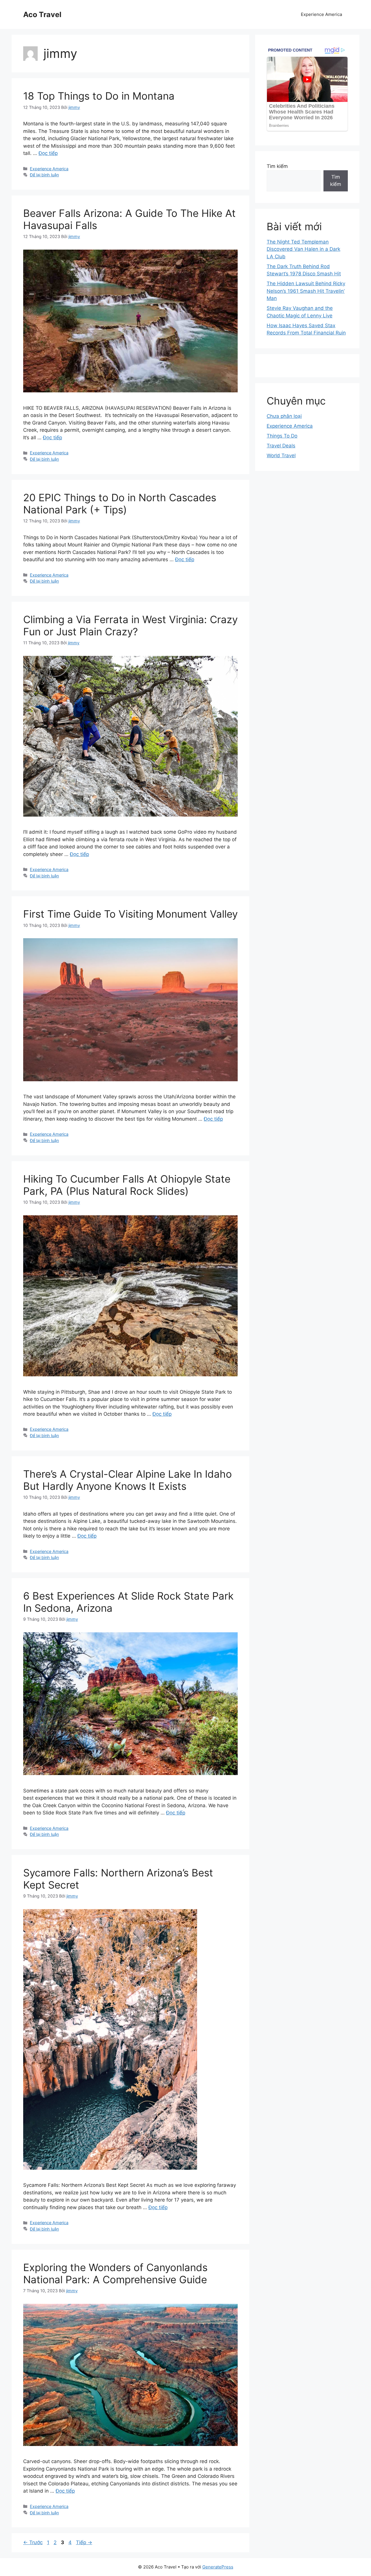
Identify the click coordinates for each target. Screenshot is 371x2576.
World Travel (281, 455)
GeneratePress (218, 2567)
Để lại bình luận (44, 175)
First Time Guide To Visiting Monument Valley (130, 914)
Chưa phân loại (284, 416)
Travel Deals (281, 446)
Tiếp (84, 2542)
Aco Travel (42, 14)
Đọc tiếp (48, 153)
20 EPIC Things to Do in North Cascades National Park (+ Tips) (120, 504)
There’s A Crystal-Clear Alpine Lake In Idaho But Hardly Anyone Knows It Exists (128, 1480)
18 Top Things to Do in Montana (99, 96)
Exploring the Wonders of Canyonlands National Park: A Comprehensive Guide (115, 2273)
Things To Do (282, 436)
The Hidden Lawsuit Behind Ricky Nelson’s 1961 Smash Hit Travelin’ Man (306, 291)
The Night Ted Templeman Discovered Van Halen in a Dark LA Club (303, 249)
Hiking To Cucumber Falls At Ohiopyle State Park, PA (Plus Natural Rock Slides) (127, 1185)
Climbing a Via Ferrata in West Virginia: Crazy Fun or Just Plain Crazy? (130, 625)
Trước (33, 2542)
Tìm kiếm (277, 166)
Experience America (321, 14)
